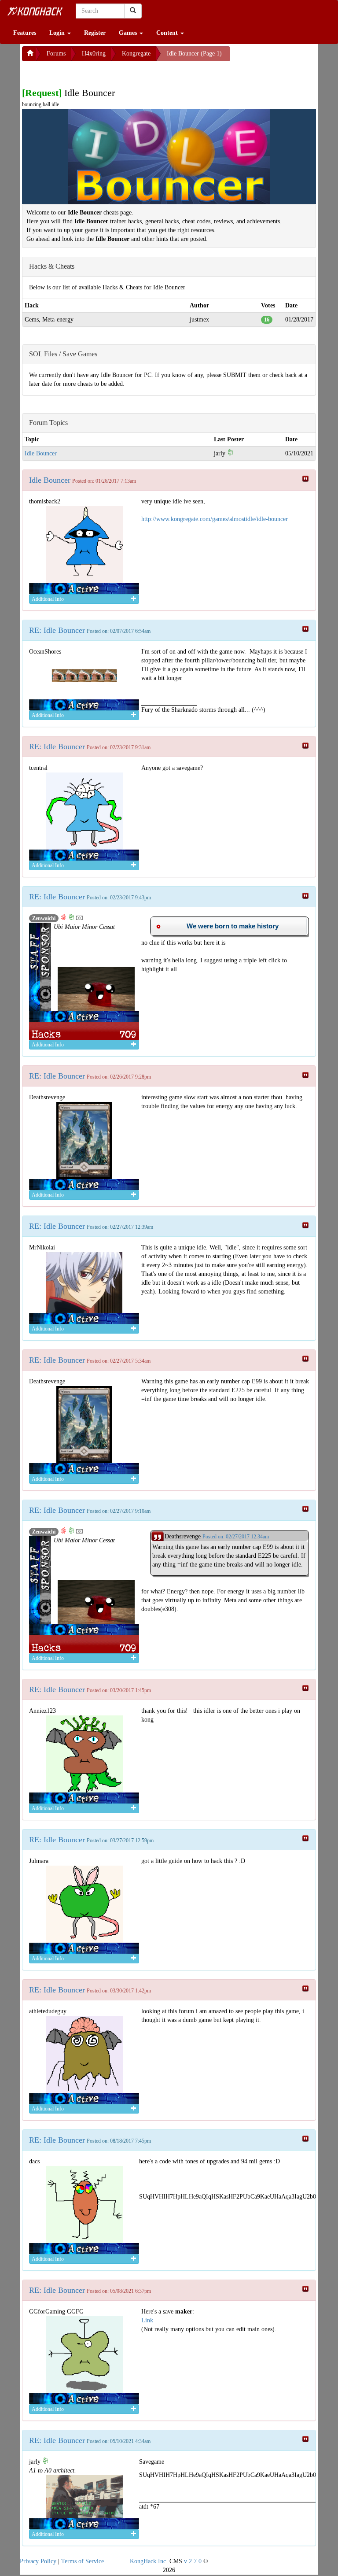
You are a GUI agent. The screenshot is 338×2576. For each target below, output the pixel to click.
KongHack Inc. (149, 2561)
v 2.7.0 (193, 2561)
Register (95, 33)
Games (129, 33)
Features (25, 33)
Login (58, 33)
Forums (56, 54)
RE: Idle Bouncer (57, 630)
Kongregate (136, 54)
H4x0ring (94, 54)
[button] (229, 926)
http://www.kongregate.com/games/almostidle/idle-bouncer (215, 519)
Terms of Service (83, 2561)
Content (168, 33)
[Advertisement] (92, 72)
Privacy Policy (38, 2561)
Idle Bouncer (41, 453)
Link (147, 2320)
